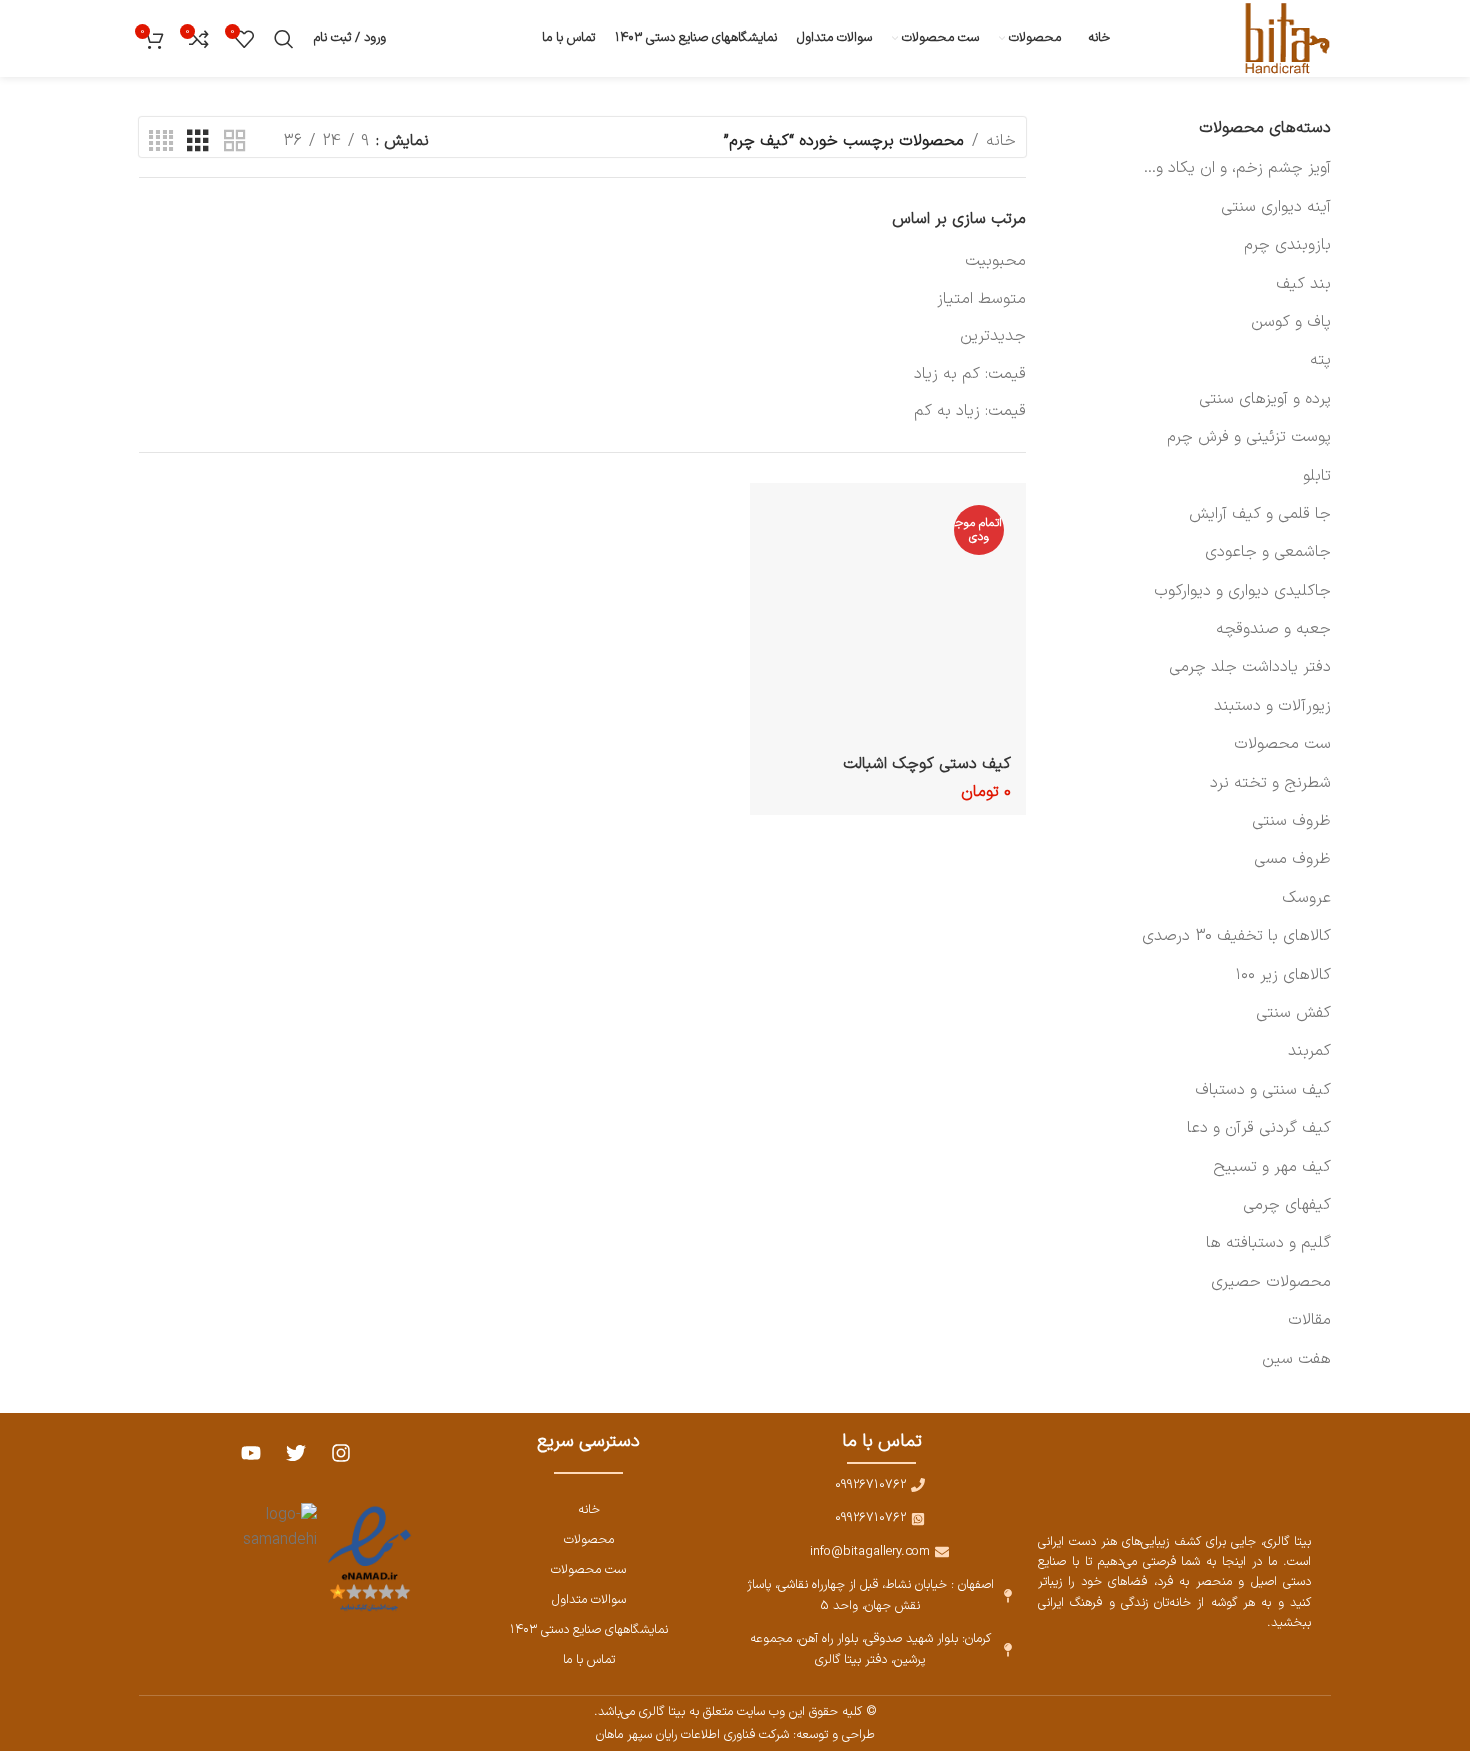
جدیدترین (993, 336)
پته (1320, 360)
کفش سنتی (1293, 1013)
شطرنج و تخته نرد (1270, 783)
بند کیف (1303, 284)
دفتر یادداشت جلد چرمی (1250, 667)
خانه (1001, 141)
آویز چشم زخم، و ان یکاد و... (1237, 168)
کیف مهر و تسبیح (1272, 1167)
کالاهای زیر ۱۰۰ (1283, 975)
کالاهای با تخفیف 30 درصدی (1236, 936)
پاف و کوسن (1291, 322)
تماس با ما (589, 1659)
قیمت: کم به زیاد (970, 374)
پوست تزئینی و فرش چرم (1249, 437)
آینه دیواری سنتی (1276, 207)
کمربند (1309, 1051)
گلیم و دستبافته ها (1268, 1243)
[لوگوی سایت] (1284, 38)
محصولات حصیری (1271, 1282)
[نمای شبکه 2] (235, 142)
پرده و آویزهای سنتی (1265, 399)
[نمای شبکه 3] (198, 142)
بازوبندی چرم (1287, 245)
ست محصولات (1282, 744)
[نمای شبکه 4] (161, 142)
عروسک (1306, 898)
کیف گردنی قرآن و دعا (1259, 1128)
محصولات (589, 1539)
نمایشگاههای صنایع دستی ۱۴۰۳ (589, 1629)
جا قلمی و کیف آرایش (1260, 514)
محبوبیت (995, 261)
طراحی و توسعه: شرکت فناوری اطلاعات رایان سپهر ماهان (735, 1734)
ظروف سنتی (1291, 821)
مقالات (1309, 1320)
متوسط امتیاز (981, 299)
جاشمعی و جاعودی (1268, 552)
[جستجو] (284, 39)
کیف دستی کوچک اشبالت (927, 764)
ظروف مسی (1292, 859)
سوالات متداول (589, 1599)
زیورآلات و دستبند (1272, 706)
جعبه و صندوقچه (1273, 629)
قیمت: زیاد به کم (970, 411)
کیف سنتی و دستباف (1263, 1090)
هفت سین (1296, 1359)
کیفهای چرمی (1287, 1205)
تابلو (1317, 476)
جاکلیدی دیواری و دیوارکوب (1242, 591)
